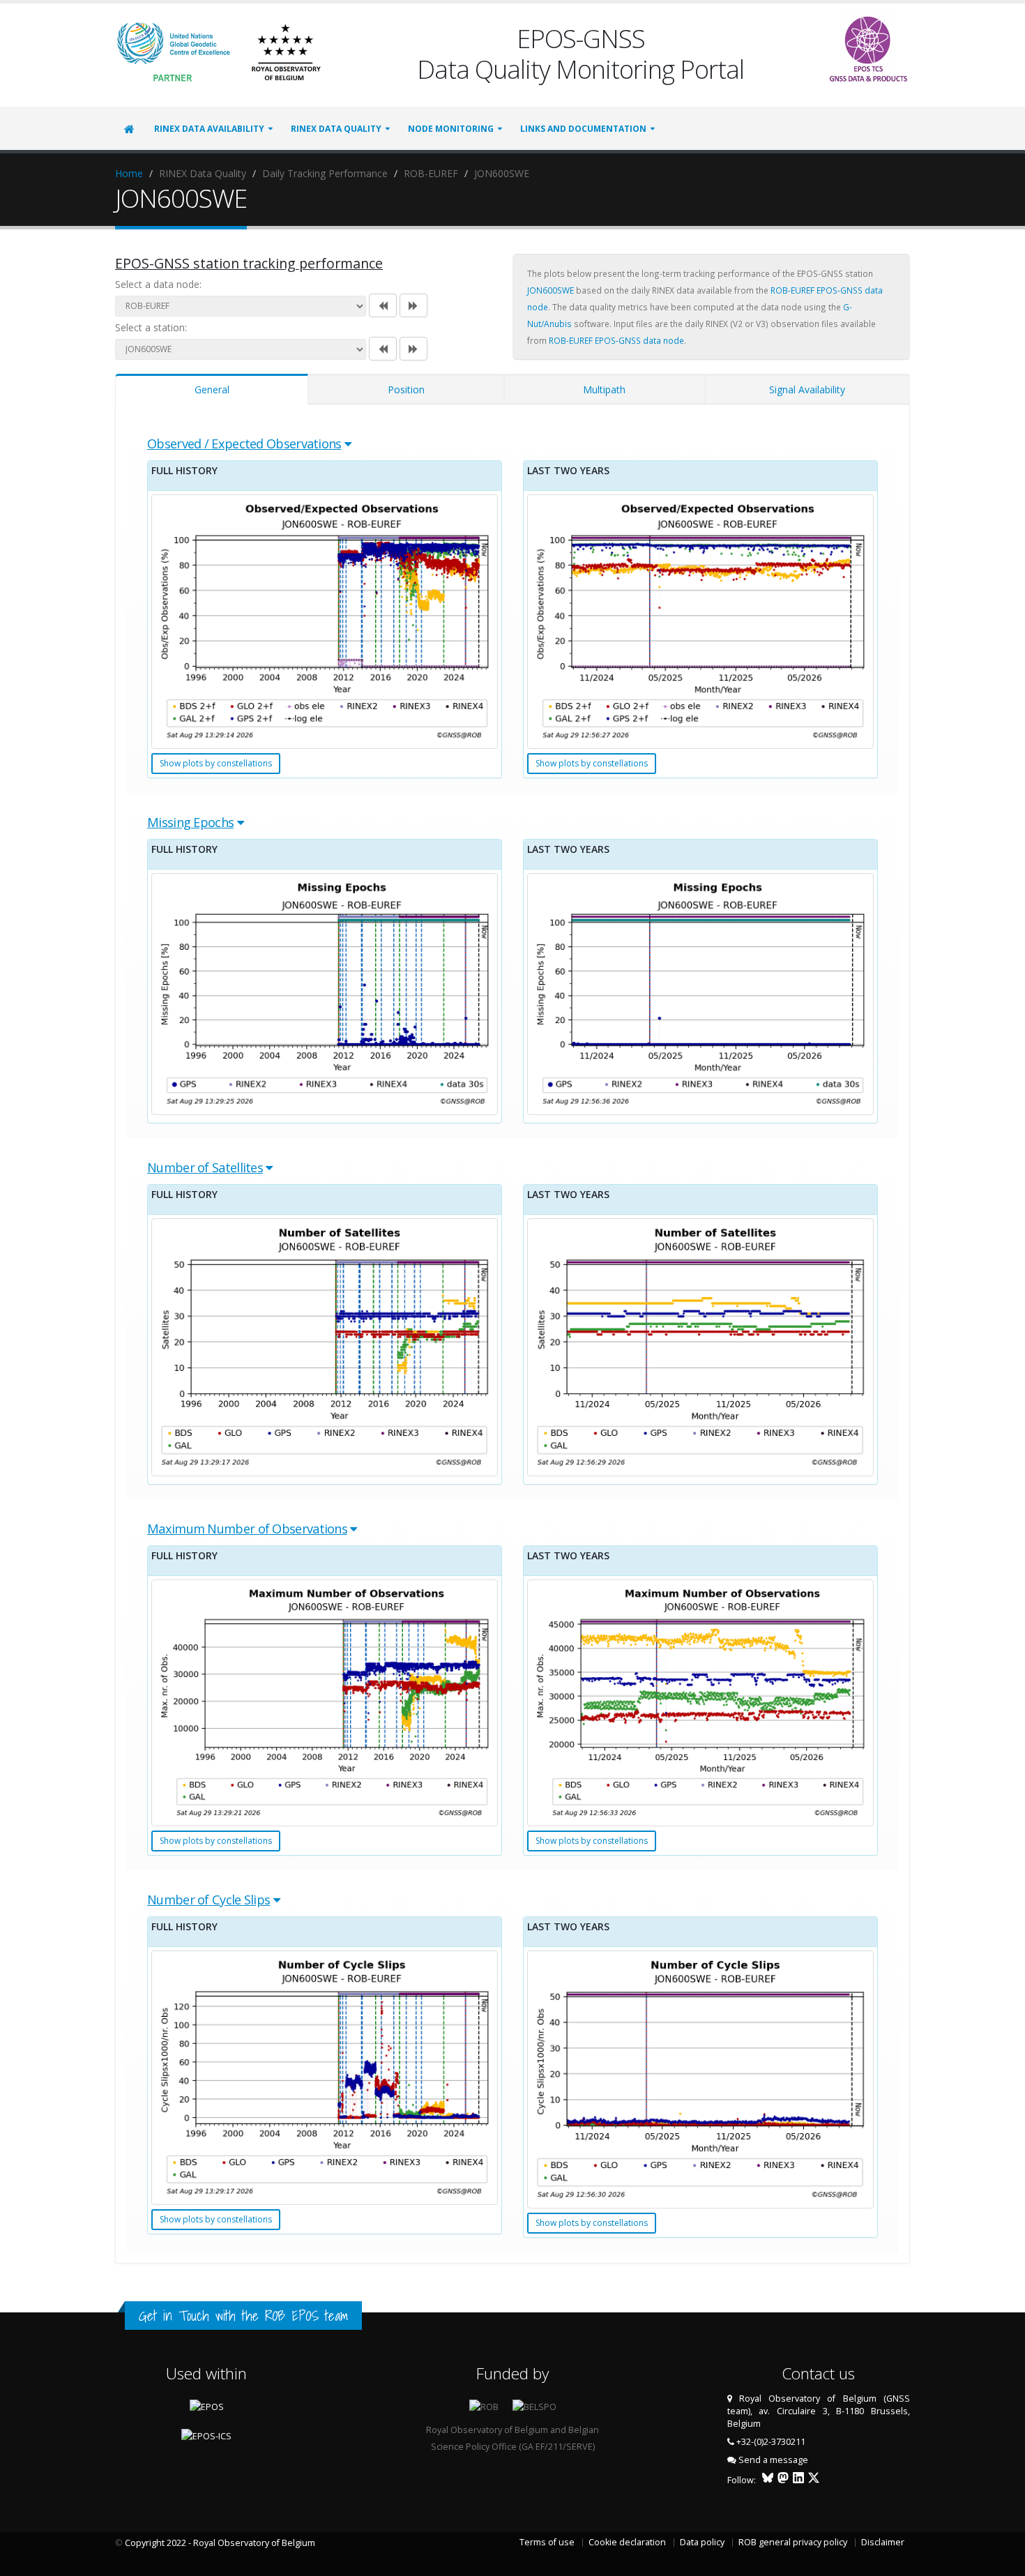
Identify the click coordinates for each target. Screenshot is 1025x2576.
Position (406, 389)
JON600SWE (551, 290)
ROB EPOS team (306, 2316)
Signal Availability (807, 389)
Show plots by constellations (216, 763)
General (212, 389)
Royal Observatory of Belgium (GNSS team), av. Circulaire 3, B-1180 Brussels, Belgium (819, 2411)
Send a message (773, 2460)
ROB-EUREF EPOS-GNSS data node (616, 340)
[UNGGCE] (174, 51)
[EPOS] (868, 46)
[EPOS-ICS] (206, 2435)
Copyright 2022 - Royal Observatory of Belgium (220, 2543)
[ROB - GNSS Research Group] (286, 51)
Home (129, 173)
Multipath (604, 389)
